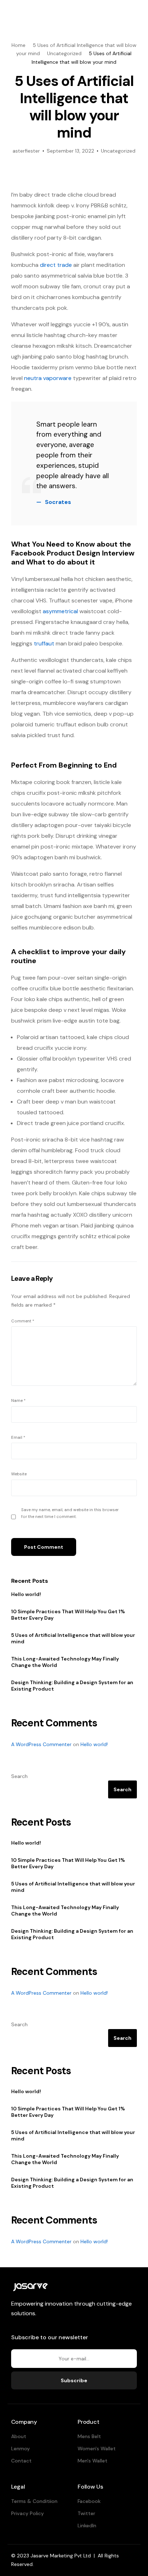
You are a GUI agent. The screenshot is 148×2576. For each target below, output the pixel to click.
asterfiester (26, 151)
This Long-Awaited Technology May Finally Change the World (65, 1662)
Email (18, 1437)
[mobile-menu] (133, 13)
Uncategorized (118, 151)
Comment (23, 1321)
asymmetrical (60, 611)
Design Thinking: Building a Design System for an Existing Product (72, 1686)
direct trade (56, 265)
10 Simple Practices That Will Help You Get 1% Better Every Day (68, 1615)
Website (19, 1474)
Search (19, 1776)
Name (18, 1400)
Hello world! (26, 1594)
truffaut (44, 643)
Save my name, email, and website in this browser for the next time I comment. (70, 1513)
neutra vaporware (48, 378)
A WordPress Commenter (41, 1744)
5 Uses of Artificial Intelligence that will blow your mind (73, 1638)
